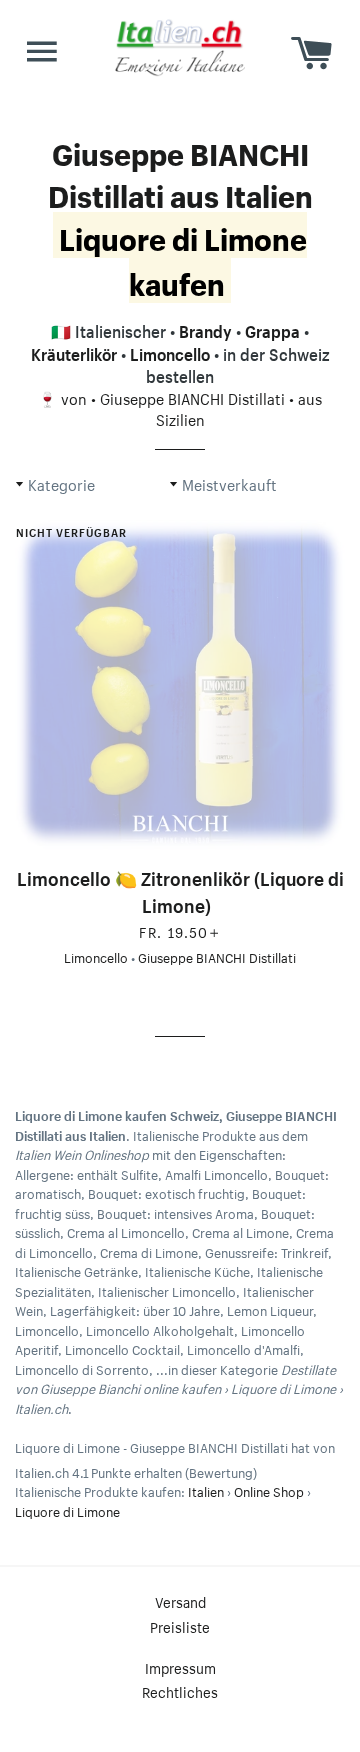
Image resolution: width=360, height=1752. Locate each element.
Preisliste (180, 1626)
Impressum (180, 1667)
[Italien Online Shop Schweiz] (180, 47)
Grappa (272, 329)
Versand (180, 1601)
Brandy (205, 329)
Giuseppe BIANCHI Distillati (192, 397)
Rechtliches (180, 1691)
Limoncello (170, 352)
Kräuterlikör (74, 352)
